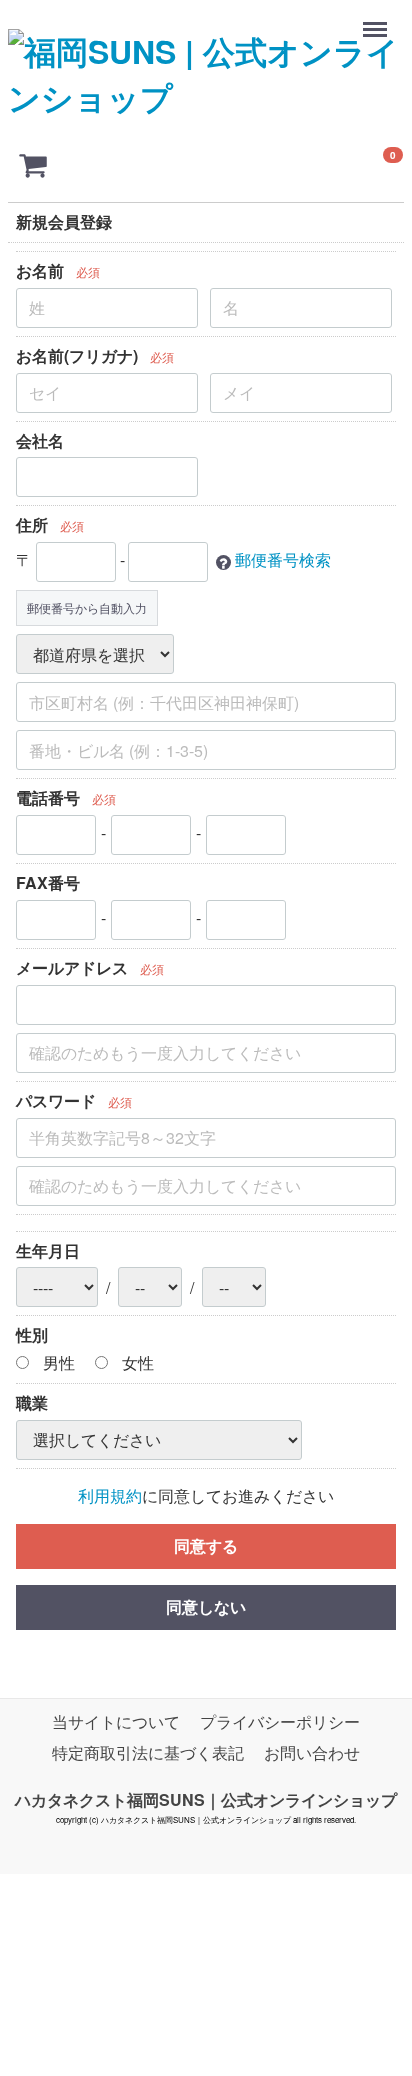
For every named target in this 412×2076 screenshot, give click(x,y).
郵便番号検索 (283, 560)
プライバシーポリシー (280, 1721)
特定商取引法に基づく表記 (148, 1752)
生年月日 (48, 1250)
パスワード (56, 1100)
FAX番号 (48, 882)
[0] (33, 164)
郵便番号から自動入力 (87, 608)
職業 (32, 1402)
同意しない (206, 1606)
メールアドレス (72, 967)
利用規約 (110, 1495)
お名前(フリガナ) (77, 355)
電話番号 (48, 798)
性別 (32, 1335)
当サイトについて (116, 1721)
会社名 (40, 440)
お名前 (40, 270)
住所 (32, 525)
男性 (57, 1363)
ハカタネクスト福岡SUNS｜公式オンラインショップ (206, 1798)
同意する (206, 1545)
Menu (377, 19)
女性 (136, 1363)
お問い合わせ (312, 1752)
